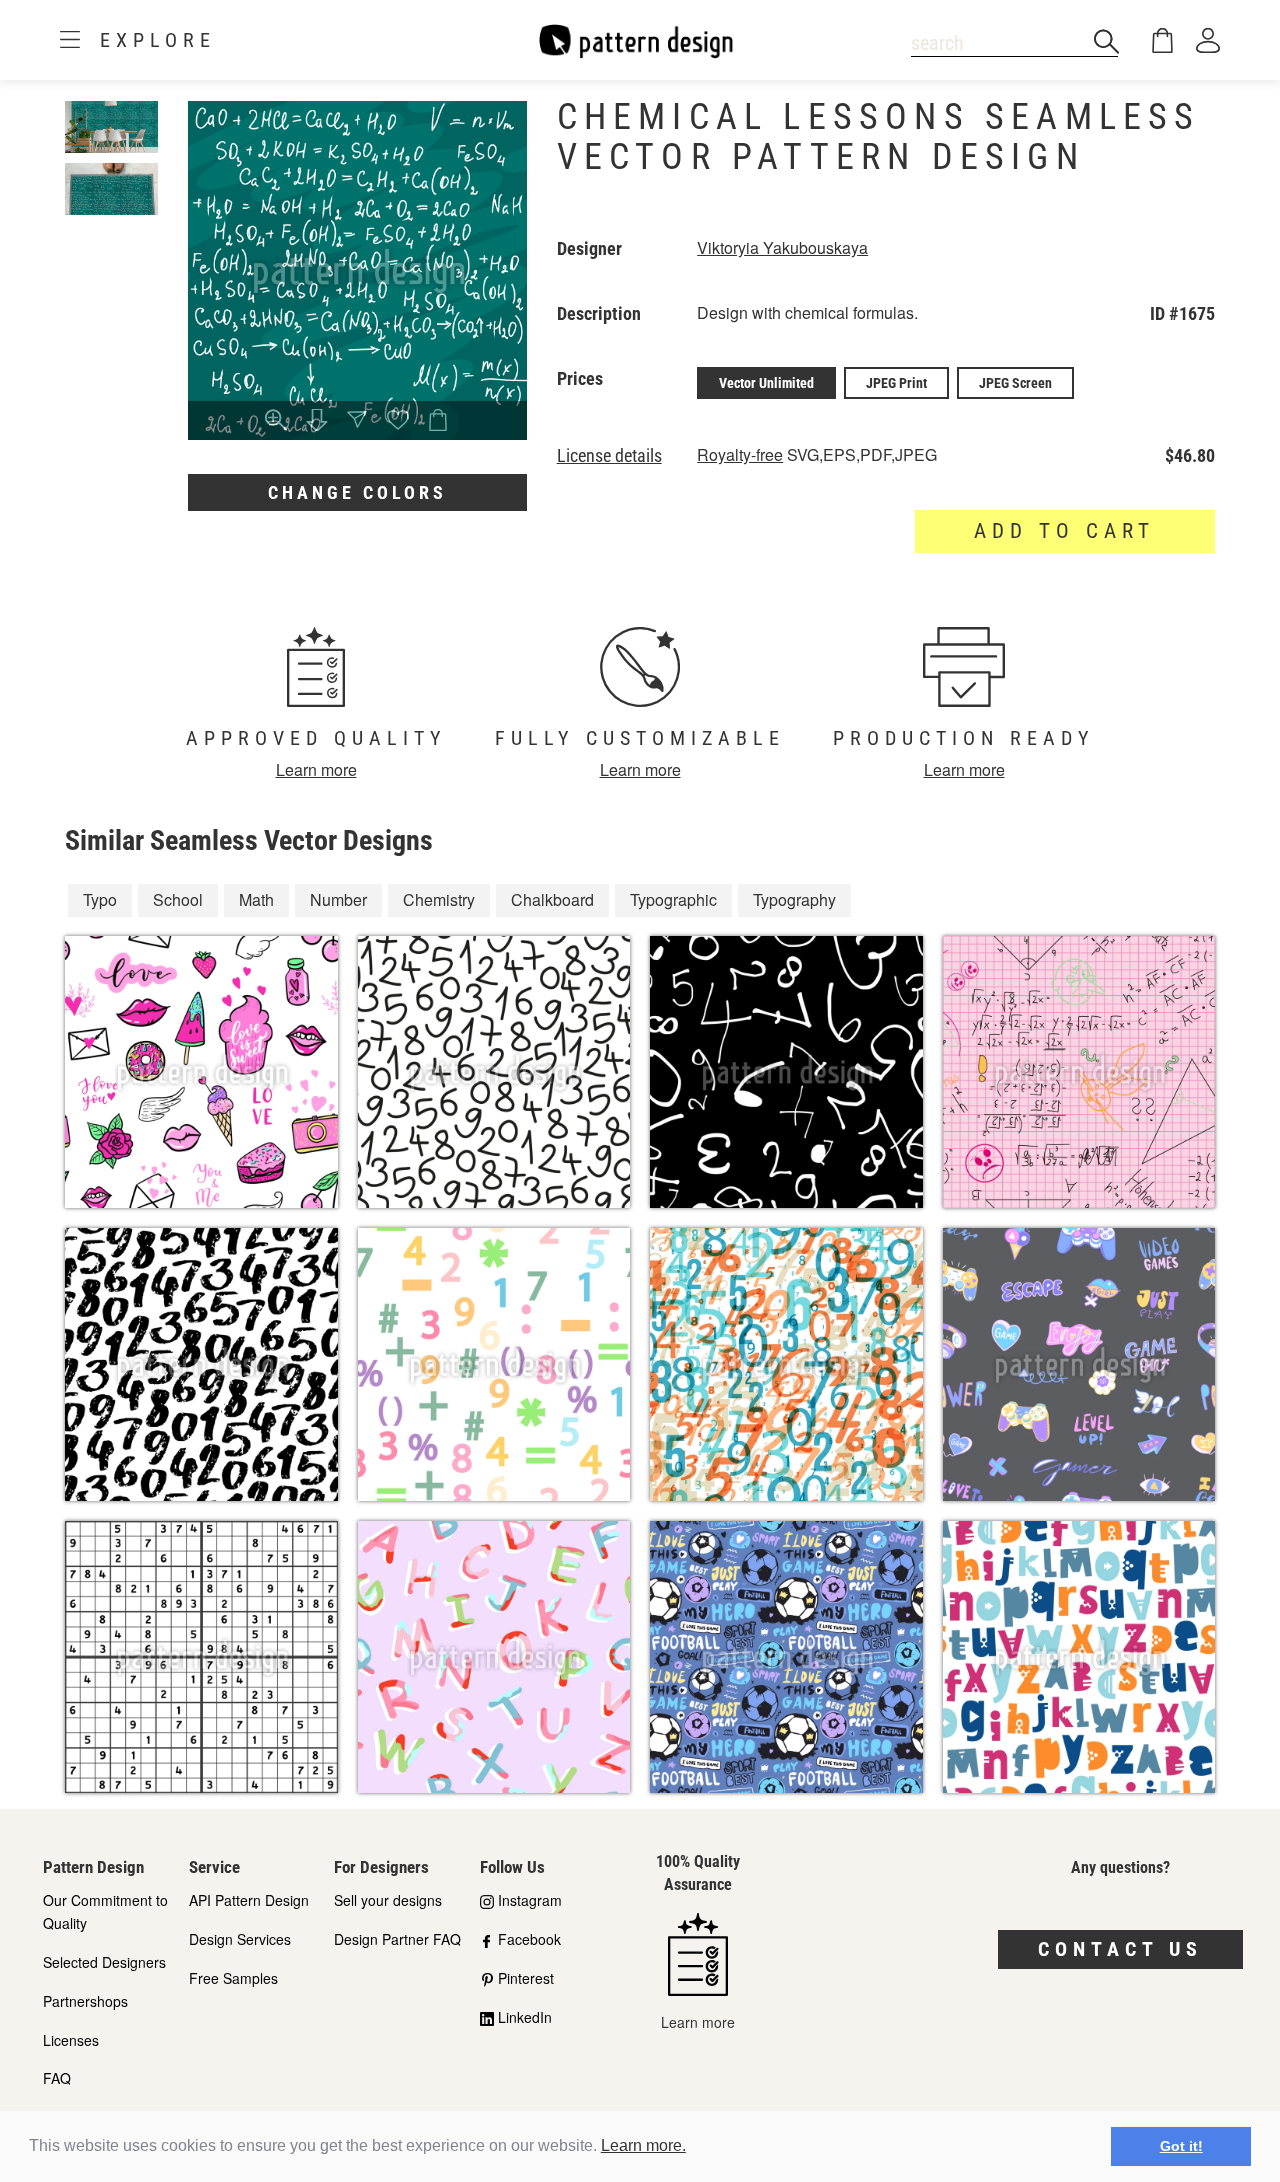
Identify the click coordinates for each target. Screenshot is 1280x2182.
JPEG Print (896, 383)
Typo (100, 899)
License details (609, 456)
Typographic (673, 899)
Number (338, 899)
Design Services (240, 1939)
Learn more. (643, 2145)
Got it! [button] (1181, 2146)
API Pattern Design (249, 1900)
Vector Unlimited (766, 383)
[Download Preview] (317, 421)
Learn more (316, 769)
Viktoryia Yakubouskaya (782, 247)
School (178, 899)
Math (256, 899)
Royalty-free (740, 454)
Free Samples (233, 1978)
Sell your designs (388, 1900)
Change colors (357, 492)
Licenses (71, 2040)
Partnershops (85, 2001)
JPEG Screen (1015, 383)
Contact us (1120, 1949)
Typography (794, 899)
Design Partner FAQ (397, 1939)
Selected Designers (104, 1962)
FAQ (57, 2078)
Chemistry (439, 899)
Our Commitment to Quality (105, 1911)
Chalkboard (552, 899)
